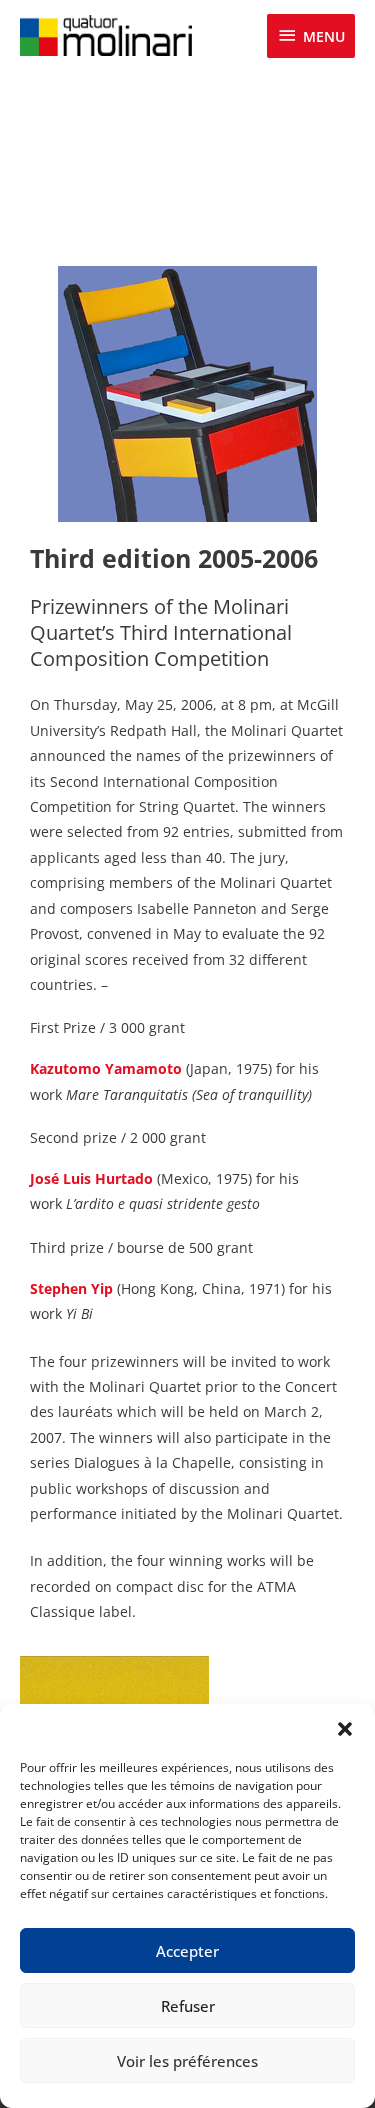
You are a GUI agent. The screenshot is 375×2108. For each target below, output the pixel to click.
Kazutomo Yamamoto (106, 1068)
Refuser (188, 2006)
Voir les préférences (187, 2061)
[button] (345, 1729)
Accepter (187, 1951)
